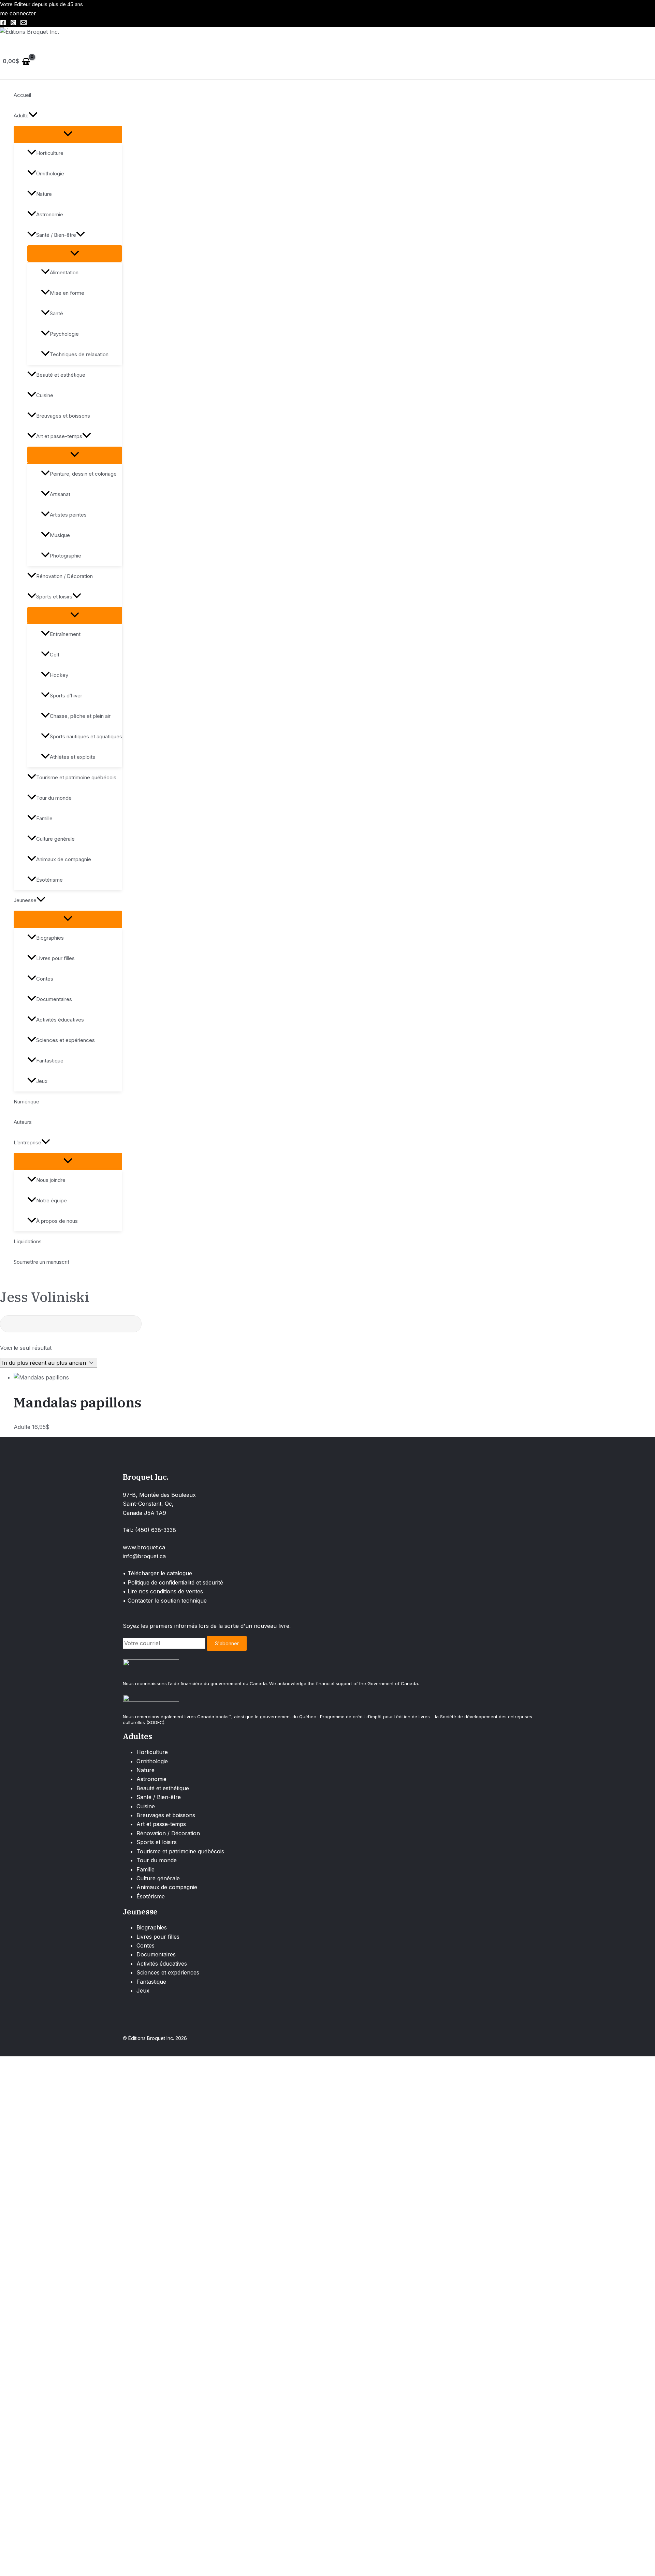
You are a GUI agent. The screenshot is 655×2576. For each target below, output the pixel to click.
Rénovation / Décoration (64, 576)
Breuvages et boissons (63, 416)
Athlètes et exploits (72, 757)
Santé (56, 313)
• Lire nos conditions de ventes (163, 1591)
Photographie (65, 556)
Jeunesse (25, 900)
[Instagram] (13, 24)
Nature (44, 194)
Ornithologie (50, 173)
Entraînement (65, 634)
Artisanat (60, 494)
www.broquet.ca (144, 1547)
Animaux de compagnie (64, 859)
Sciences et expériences (65, 1040)
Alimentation (64, 272)
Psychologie (64, 334)
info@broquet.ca (144, 1556)
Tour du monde (54, 798)
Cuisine (45, 395)
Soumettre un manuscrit (41, 1262)
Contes (45, 979)
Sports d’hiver (66, 696)
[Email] (24, 24)
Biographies (50, 938)
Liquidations (28, 1241)
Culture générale (55, 839)
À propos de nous (57, 1221)
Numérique (26, 1102)
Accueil (22, 95)
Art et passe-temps (59, 436)
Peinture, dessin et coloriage (83, 474)
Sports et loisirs (54, 597)
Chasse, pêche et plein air (80, 716)
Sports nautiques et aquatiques (86, 736)
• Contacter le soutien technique (165, 1601)
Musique (60, 535)
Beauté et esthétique (61, 375)
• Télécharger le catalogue (157, 1573)
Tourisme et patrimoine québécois (76, 777)
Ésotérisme (49, 880)
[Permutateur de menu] (68, 134)
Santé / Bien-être (56, 235)
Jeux (42, 1081)
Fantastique (50, 1061)
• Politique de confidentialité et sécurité (173, 1582)
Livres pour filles (55, 958)
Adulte (21, 115)
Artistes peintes (68, 515)
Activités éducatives (60, 1020)
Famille (44, 818)
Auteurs (23, 1122)
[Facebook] (3, 24)
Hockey (59, 675)
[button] (33, 116)
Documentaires (54, 999)
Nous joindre (51, 1180)
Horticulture (50, 153)
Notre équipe (52, 1200)
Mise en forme (67, 293)
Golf (55, 655)
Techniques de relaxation (79, 354)
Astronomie (50, 214)
